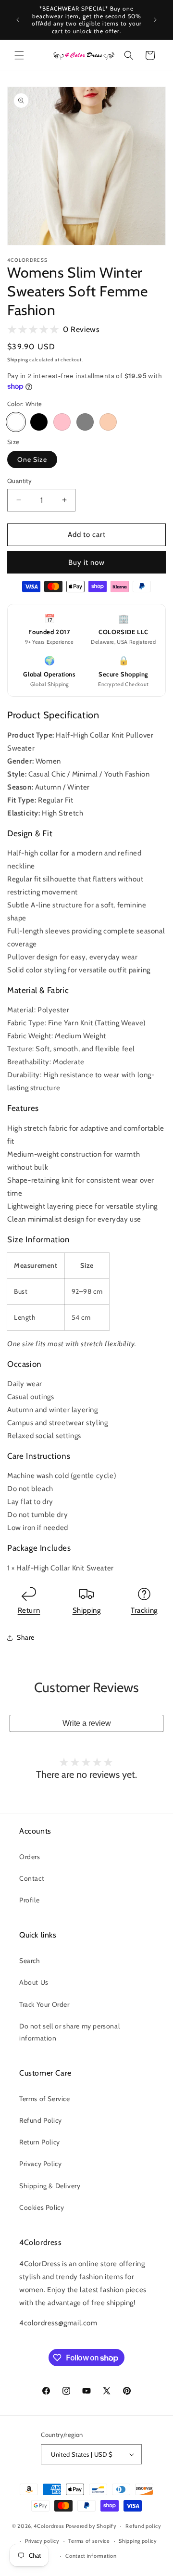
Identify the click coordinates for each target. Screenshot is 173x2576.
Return (29, 1610)
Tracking (144, 1610)
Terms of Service (45, 2099)
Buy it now (86, 562)
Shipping (18, 360)
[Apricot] (108, 422)
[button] (19, 55)
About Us (34, 1982)
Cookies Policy (42, 2207)
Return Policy (40, 2142)
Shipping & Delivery (50, 2186)
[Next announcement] (155, 20)
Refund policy (143, 2526)
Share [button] (26, 1637)
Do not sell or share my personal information (69, 2032)
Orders (30, 1857)
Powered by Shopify (91, 2526)
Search (30, 1961)
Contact (32, 1878)
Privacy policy (42, 2541)
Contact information (91, 2556)
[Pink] (62, 422)
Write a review (87, 1723)
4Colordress (49, 2526)
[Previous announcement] (18, 20)
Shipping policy (138, 2541)
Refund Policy (41, 2120)
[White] (16, 422)
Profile (29, 1900)
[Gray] (85, 422)
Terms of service (89, 2541)
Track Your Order (44, 2004)
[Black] (39, 422)
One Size (32, 459)
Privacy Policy (40, 2164)
